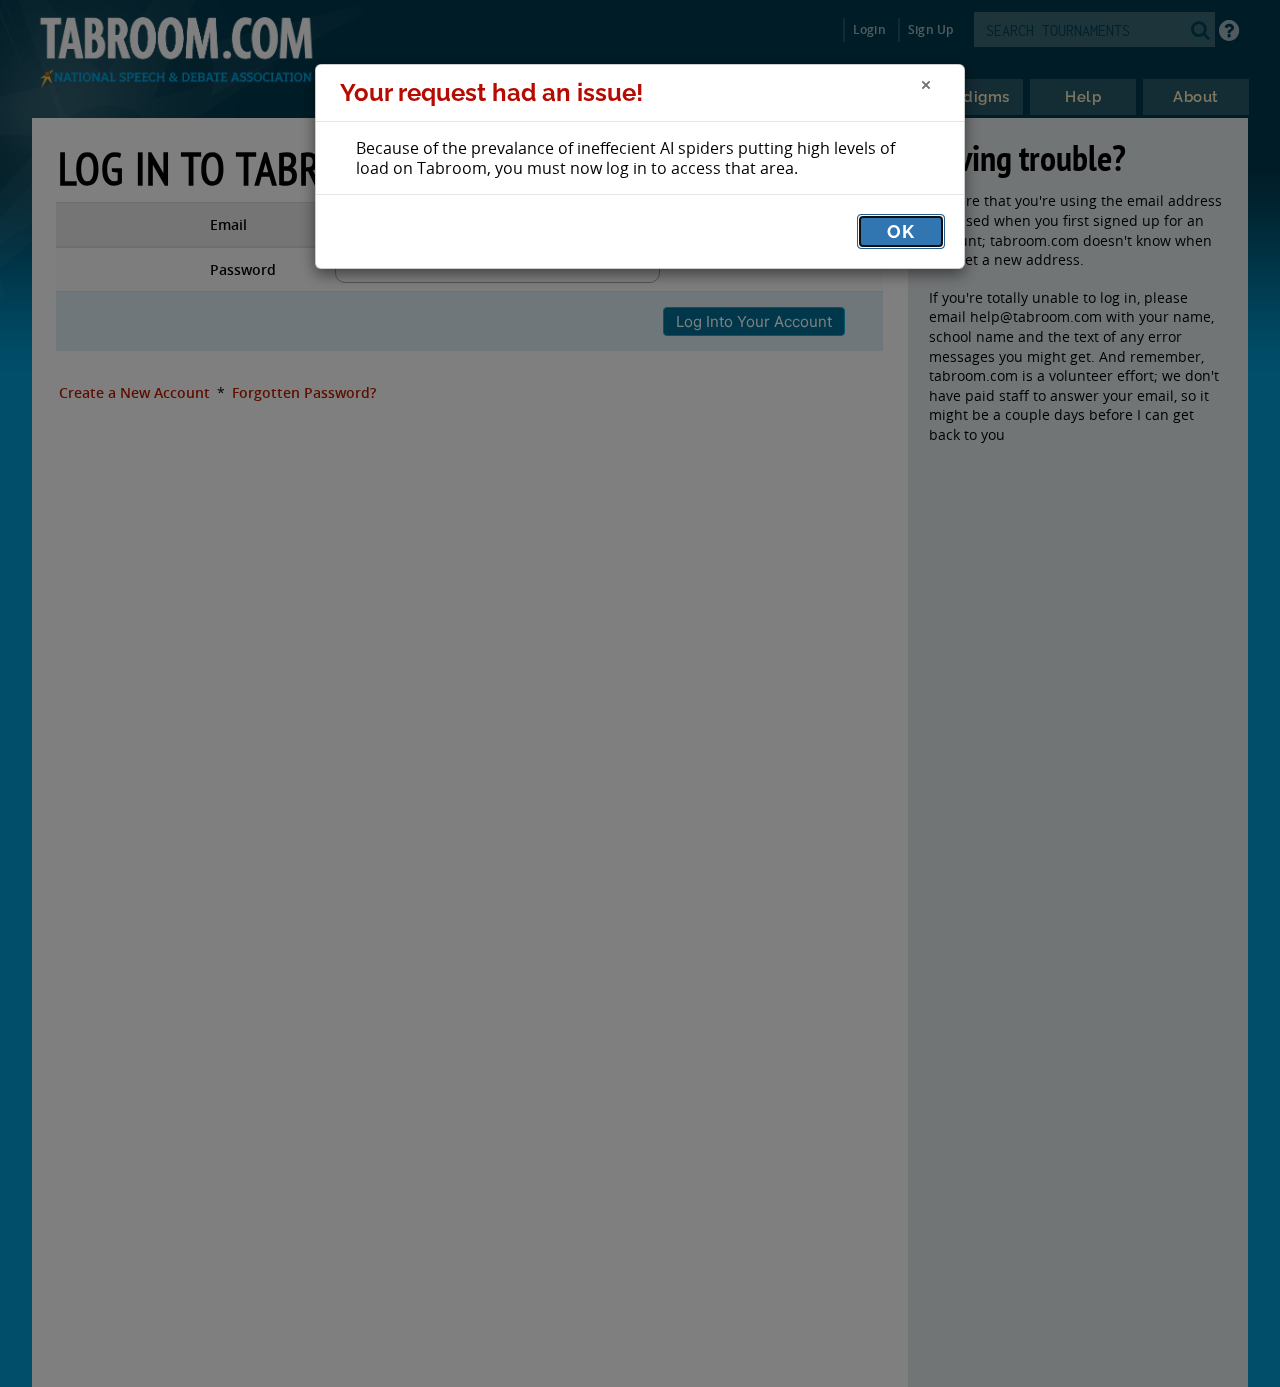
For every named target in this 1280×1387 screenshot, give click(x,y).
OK (901, 231)
